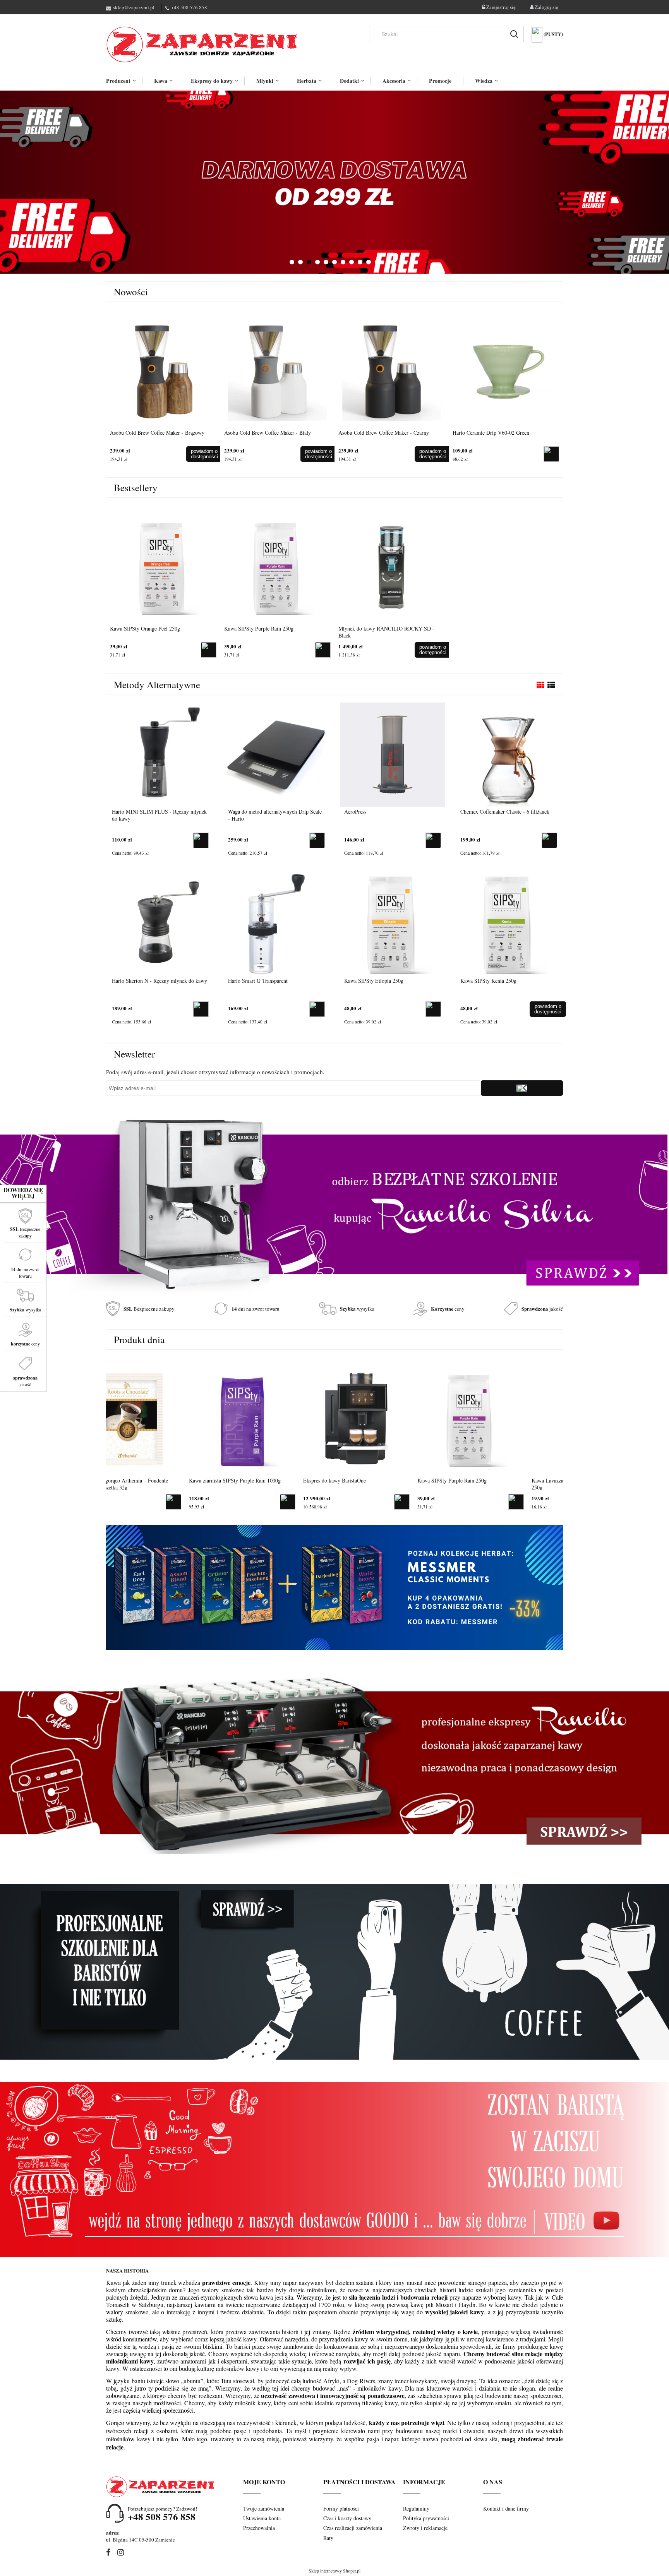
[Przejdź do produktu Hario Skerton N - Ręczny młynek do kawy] (160, 923)
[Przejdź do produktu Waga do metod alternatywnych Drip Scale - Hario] (276, 754)
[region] (334, 182)
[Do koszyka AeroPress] (433, 840)
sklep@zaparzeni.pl (134, 7)
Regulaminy (416, 2508)
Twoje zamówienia (264, 2508)
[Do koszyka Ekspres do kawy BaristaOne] (437, 1502)
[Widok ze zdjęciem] (540, 685)
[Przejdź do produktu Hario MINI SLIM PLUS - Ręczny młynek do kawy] (160, 754)
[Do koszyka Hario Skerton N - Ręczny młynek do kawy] (201, 1009)
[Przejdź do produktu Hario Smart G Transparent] (276, 923)
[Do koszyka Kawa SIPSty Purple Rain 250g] (323, 650)
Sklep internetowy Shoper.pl (334, 2571)
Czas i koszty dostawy (347, 2518)
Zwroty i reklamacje (425, 2528)
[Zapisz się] (522, 1088)
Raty (328, 2538)
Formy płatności (341, 2508)
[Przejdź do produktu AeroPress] (393, 754)
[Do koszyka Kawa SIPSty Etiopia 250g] (433, 1009)
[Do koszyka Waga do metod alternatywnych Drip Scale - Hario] (317, 840)
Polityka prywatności (426, 2518)
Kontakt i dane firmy (506, 2508)
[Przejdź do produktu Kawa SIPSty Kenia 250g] (509, 923)
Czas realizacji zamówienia (353, 2528)
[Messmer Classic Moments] (334, 1587)
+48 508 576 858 (189, 7)
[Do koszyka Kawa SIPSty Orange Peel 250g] (209, 650)
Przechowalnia (259, 2528)
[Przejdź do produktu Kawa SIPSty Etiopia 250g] (393, 923)
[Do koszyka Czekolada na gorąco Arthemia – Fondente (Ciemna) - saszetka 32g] (209, 1502)
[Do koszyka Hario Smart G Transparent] (317, 1009)
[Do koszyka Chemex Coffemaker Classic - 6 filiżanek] (549, 840)
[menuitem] (124, 81)
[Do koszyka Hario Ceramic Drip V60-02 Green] (551, 454)
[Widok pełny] (551, 685)
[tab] (292, 262)
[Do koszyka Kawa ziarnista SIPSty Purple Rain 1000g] (323, 1502)
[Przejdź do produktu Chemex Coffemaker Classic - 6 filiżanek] (509, 754)
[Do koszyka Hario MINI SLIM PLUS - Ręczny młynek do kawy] (201, 840)
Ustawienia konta (262, 2518)
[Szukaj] (514, 34)
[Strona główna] (203, 45)
